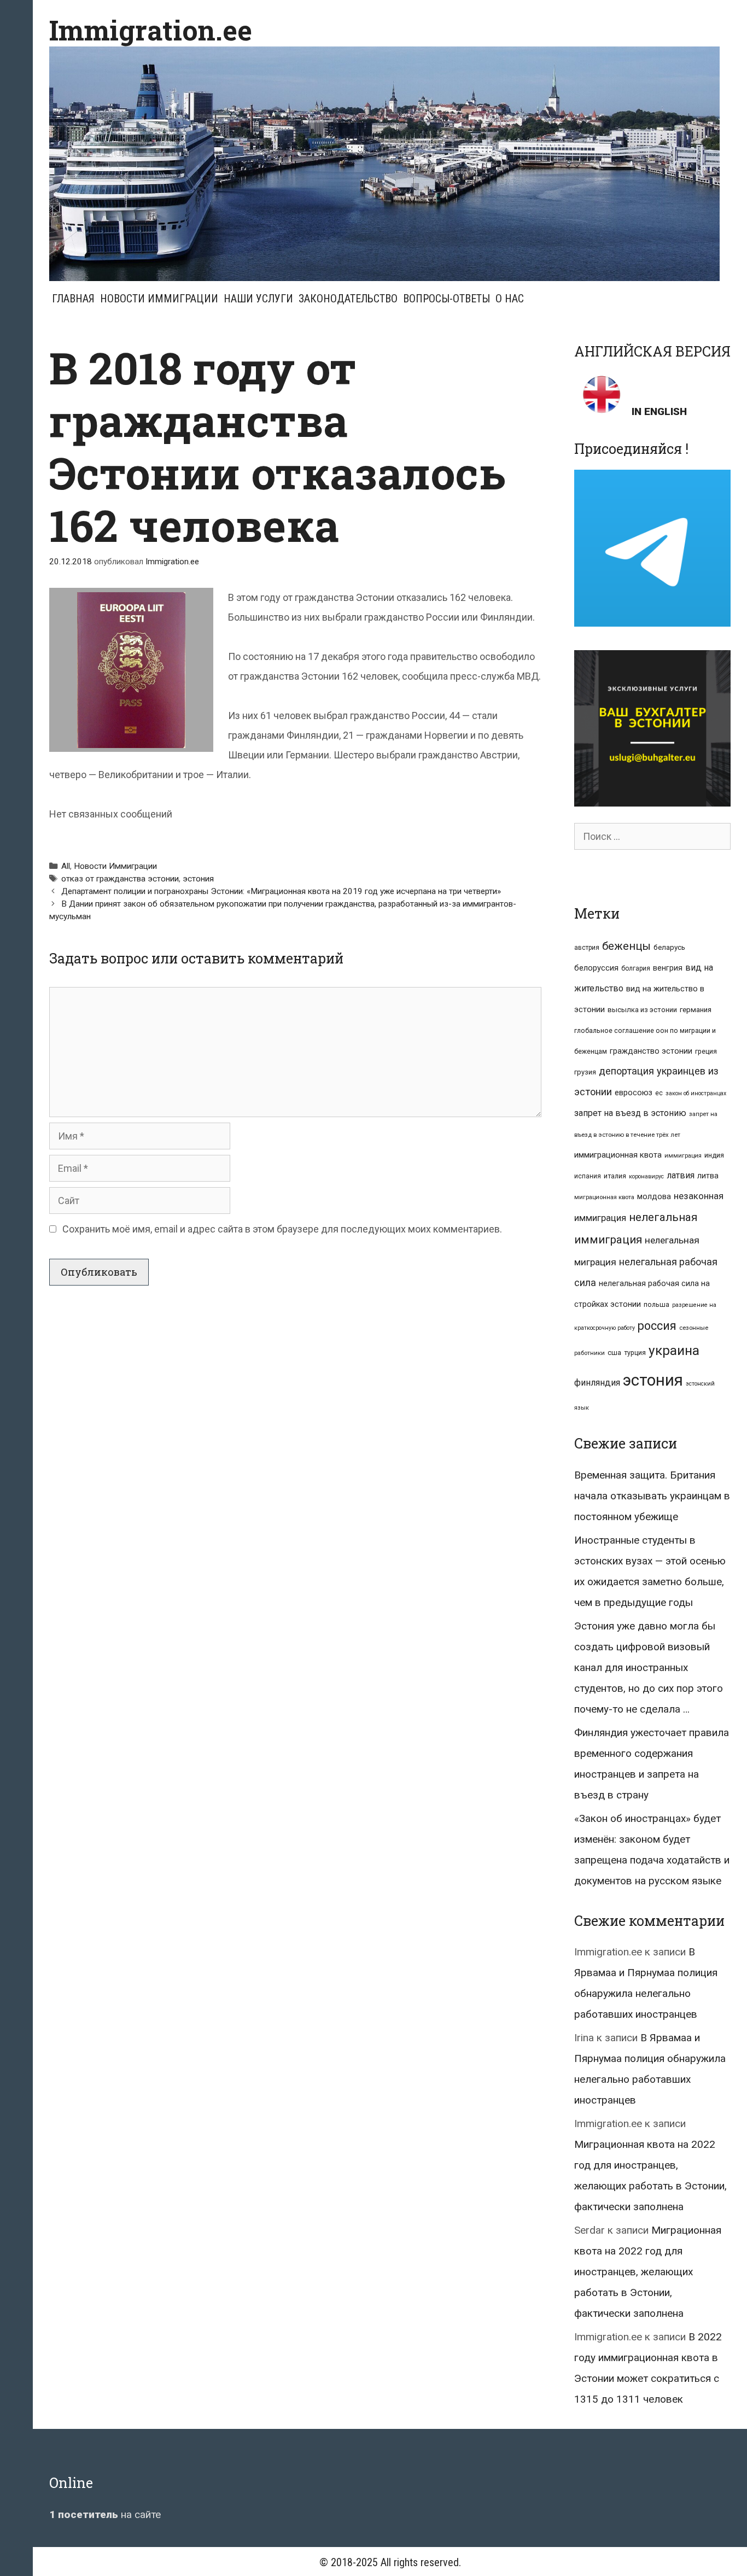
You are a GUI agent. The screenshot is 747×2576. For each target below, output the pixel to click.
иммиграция (683, 1156)
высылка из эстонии (642, 1010)
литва (708, 1176)
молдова (654, 1196)
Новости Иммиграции (159, 299)
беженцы (626, 946)
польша (656, 1304)
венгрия (668, 968)
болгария (636, 968)
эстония (198, 879)
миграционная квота (604, 1197)
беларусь (669, 947)
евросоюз (634, 1093)
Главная (73, 299)
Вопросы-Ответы (447, 299)
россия (657, 1326)
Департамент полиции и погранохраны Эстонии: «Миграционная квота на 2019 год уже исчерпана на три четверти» (281, 891)
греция (706, 1051)
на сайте (105, 2514)
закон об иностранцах (696, 1093)
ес (659, 1093)
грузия (585, 1072)
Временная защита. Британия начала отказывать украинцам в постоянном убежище (652, 1496)
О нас (510, 299)
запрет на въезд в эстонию (630, 1113)
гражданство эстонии (651, 1051)
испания (588, 1176)
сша (614, 1353)
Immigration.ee (151, 30)
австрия (587, 948)
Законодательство (348, 299)
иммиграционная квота (618, 1155)
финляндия (597, 1383)
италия (615, 1176)
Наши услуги (258, 299)
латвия (681, 1175)
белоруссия (596, 968)
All (66, 866)
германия (696, 1010)
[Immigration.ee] (384, 163)
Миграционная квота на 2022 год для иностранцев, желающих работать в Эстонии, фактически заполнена (648, 2272)
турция (635, 1353)
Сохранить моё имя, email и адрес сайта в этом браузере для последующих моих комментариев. (282, 1229)
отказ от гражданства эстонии (120, 879)
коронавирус (646, 1176)
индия (714, 1155)
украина (674, 1350)
